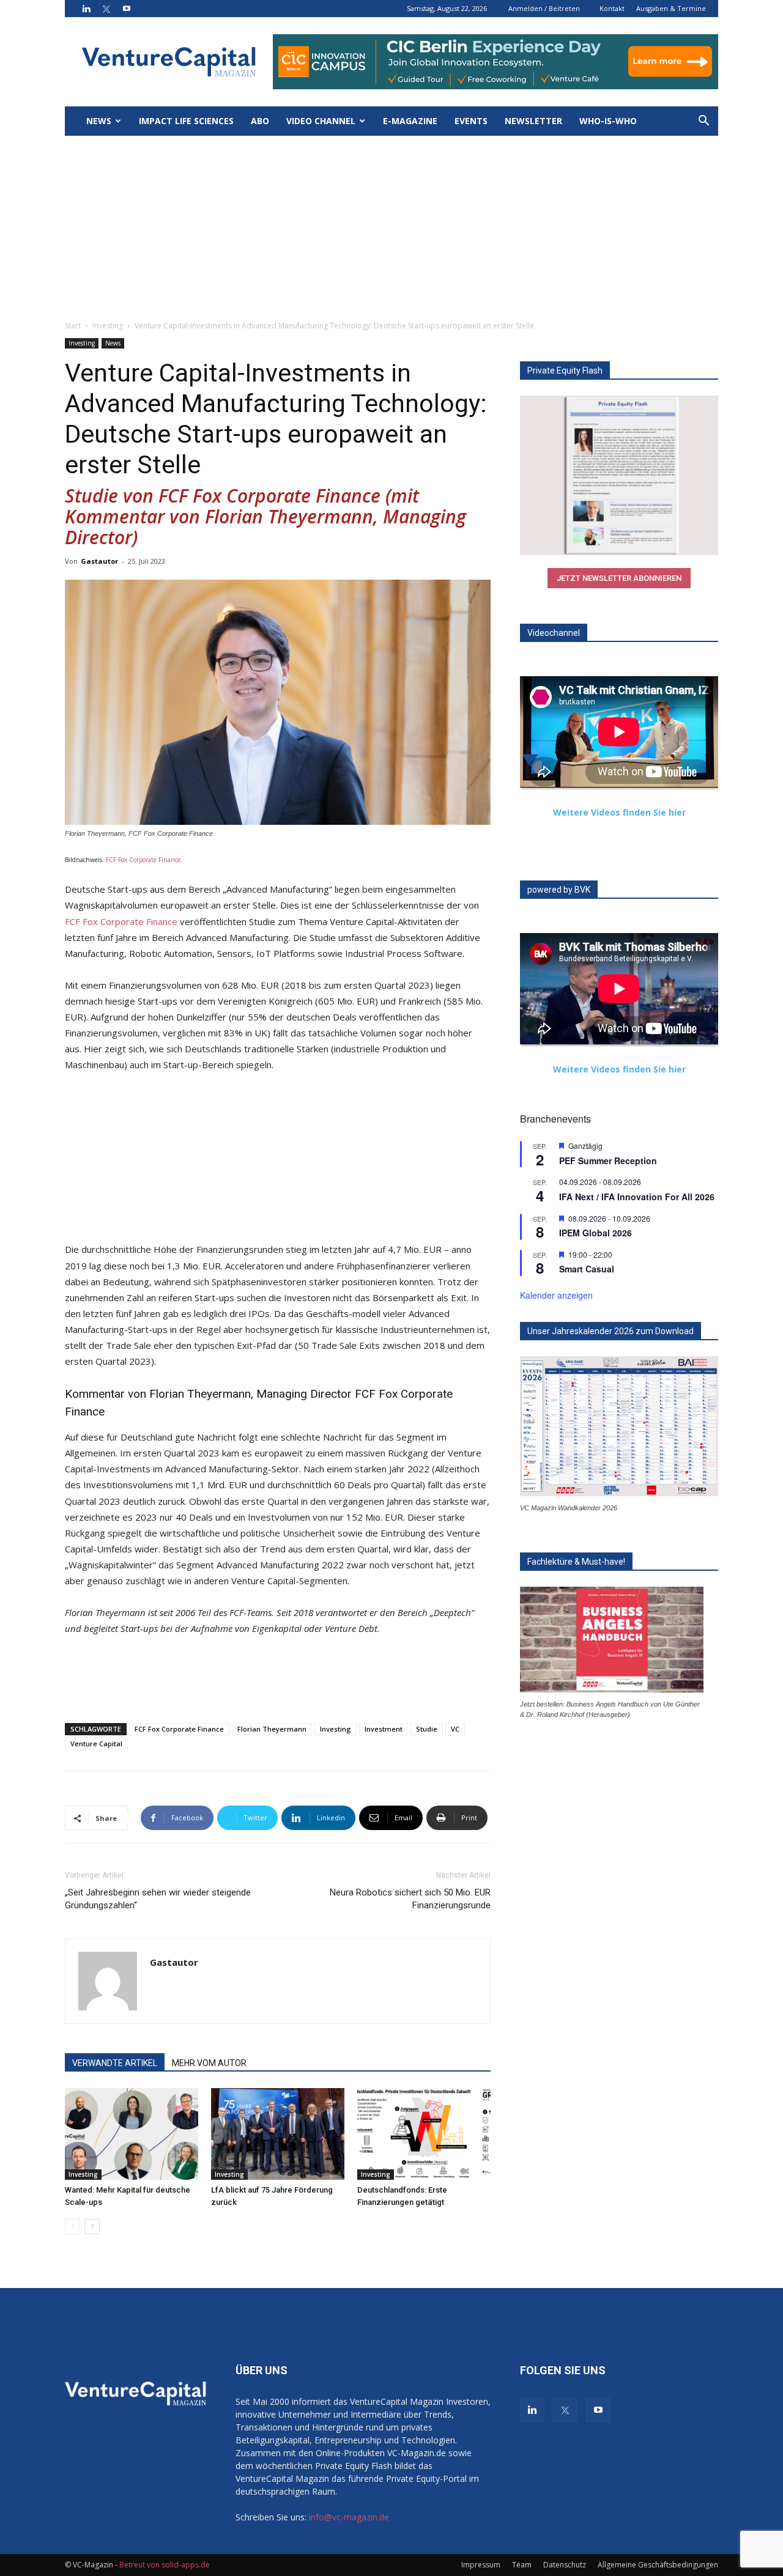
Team (522, 2565)
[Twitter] (106, 9)
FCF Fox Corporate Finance (143, 860)
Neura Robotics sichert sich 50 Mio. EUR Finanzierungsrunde (410, 1899)
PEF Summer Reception (608, 1161)
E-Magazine (410, 121)
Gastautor (99, 561)
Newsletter (533, 121)
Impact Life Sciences (186, 121)
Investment (384, 1729)
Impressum (481, 2565)
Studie (427, 1729)
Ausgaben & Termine (671, 8)
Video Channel (321, 121)
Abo (260, 121)
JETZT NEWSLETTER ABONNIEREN (619, 578)
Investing (108, 326)
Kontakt (612, 8)
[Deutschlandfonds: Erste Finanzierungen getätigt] (424, 2134)
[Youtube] (127, 9)
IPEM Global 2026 (596, 1233)
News (99, 121)
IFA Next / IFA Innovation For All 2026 (637, 1197)
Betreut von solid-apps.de (165, 2565)
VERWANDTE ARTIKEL (115, 2063)
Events (471, 121)
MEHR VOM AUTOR (209, 2063)
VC (455, 1729)
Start (73, 326)
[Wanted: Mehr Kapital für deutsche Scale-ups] (132, 2134)
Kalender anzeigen (556, 1295)
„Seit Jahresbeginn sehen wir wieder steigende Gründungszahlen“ (158, 1899)
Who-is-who (608, 121)
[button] (703, 122)
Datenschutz (565, 2565)
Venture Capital (96, 1744)
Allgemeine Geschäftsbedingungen (658, 2565)
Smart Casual (587, 1269)
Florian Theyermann (272, 1729)
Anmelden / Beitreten (544, 8)
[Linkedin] (86, 9)
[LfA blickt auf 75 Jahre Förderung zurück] (278, 2134)
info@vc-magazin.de (349, 2517)
